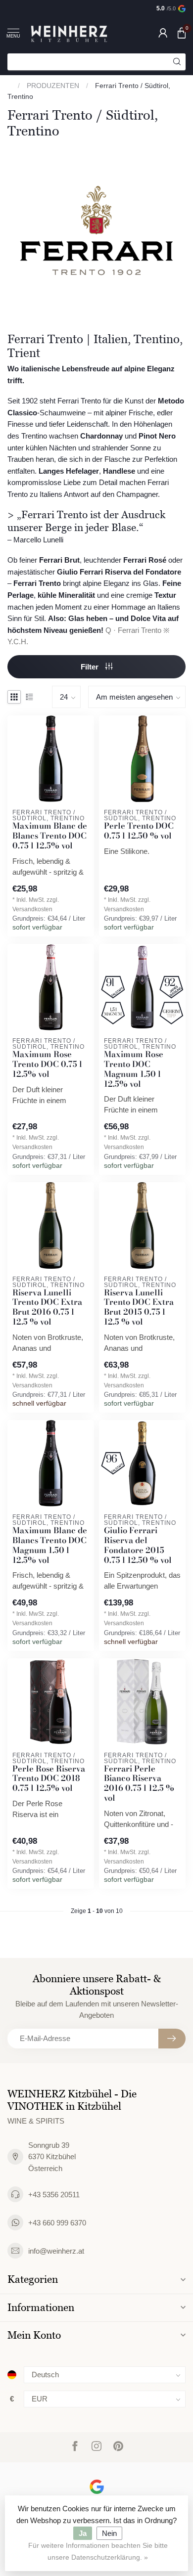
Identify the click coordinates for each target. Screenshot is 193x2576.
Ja (83, 2533)
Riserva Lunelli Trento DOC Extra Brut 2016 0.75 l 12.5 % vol (47, 1308)
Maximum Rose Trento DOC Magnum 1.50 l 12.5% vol (134, 1069)
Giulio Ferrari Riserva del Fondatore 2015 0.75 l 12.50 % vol (138, 1545)
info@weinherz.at (56, 2251)
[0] (182, 33)
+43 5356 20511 (54, 2195)
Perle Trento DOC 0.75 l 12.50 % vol (139, 831)
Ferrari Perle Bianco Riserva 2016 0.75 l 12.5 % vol (139, 1784)
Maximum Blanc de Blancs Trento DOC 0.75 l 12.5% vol (50, 836)
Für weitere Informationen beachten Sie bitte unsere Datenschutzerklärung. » (98, 2552)
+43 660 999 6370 (57, 2223)
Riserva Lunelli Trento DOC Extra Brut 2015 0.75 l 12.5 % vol (139, 1308)
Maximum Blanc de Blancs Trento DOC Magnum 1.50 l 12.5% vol (50, 1545)
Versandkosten (32, 909)
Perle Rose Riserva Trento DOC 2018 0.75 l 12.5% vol (49, 1779)
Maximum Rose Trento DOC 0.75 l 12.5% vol (47, 1064)
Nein (109, 2533)
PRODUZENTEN (53, 86)
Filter (91, 667)
